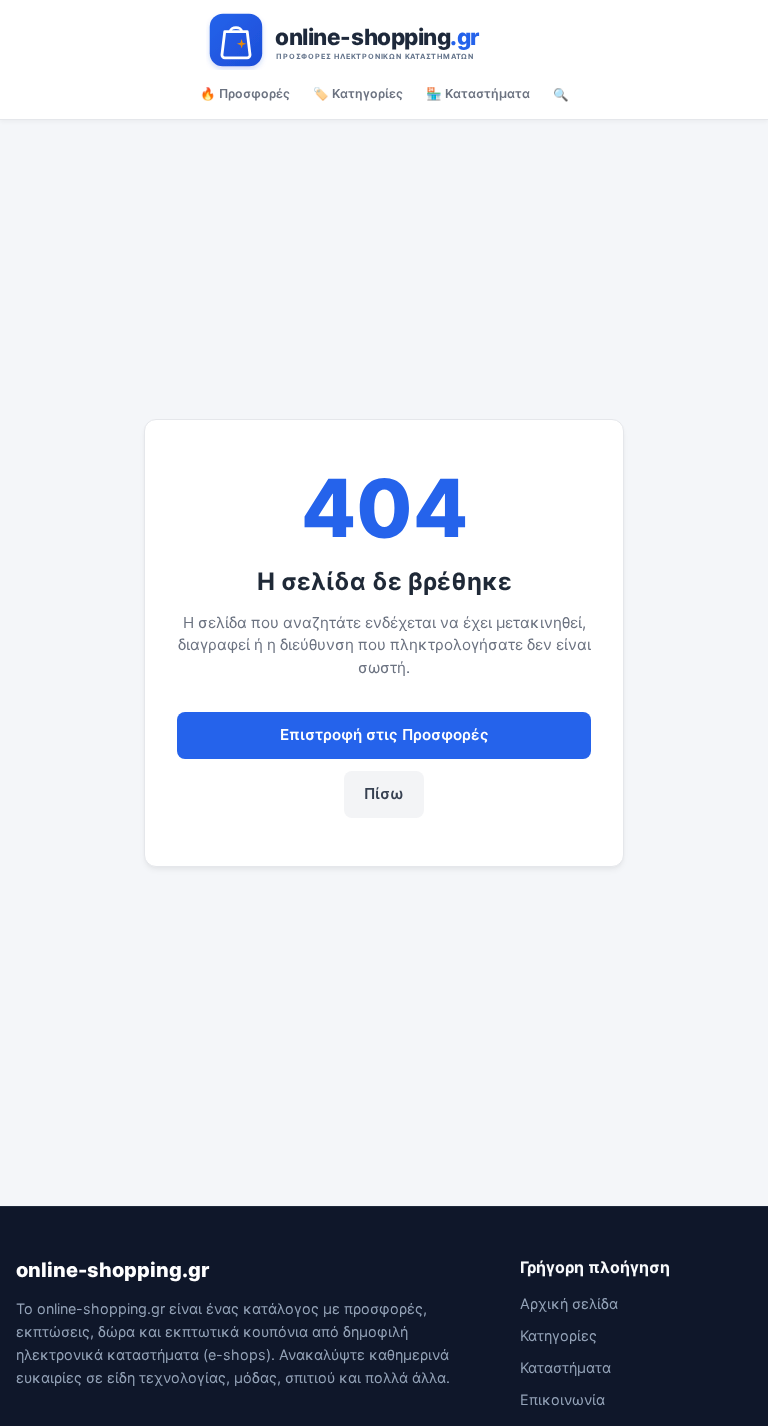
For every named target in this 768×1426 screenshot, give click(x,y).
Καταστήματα (565, 1367)
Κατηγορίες (558, 1335)
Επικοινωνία (562, 1399)
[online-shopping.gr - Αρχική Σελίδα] (384, 40)
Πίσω (384, 793)
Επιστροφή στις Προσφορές (384, 734)
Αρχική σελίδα (569, 1303)
